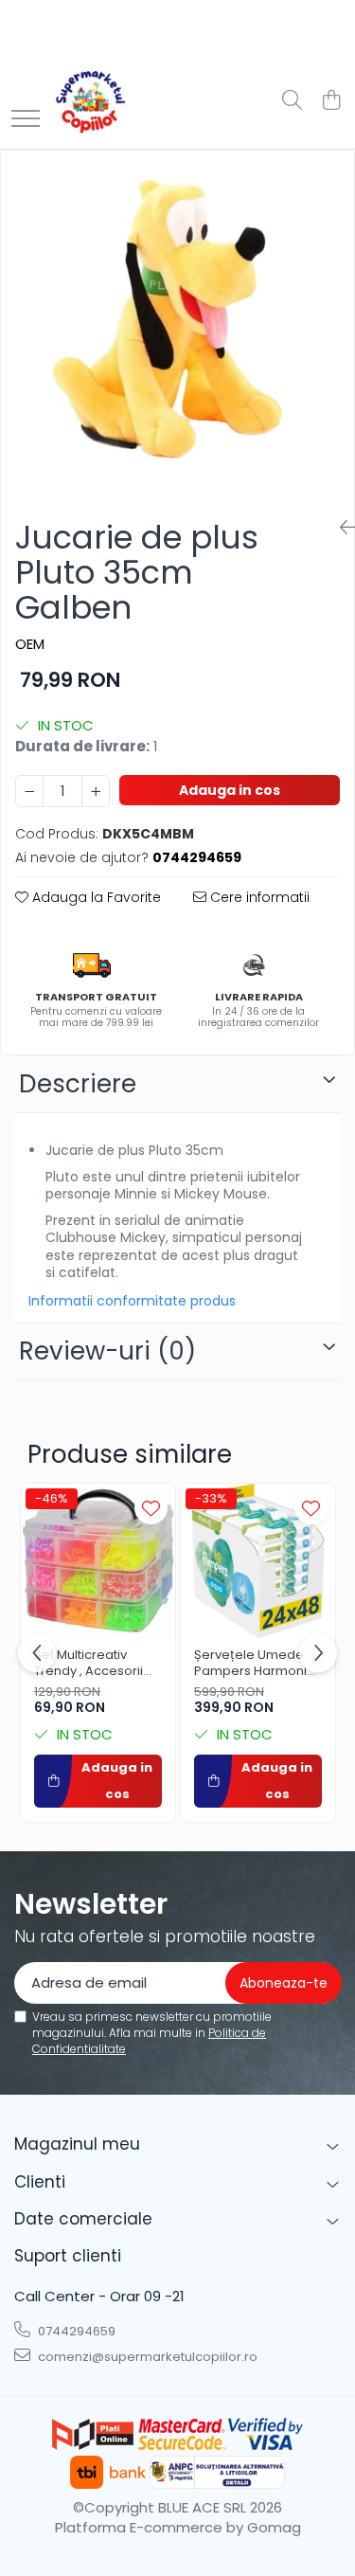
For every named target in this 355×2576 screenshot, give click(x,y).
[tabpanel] (177, 327)
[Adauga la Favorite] (151, 1508)
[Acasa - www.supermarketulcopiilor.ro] (90, 101)
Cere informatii (258, 897)
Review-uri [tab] (107, 1351)
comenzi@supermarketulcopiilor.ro (146, 2357)
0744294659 (75, 2331)
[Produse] (26, 120)
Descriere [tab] (78, 1084)
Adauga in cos (230, 790)
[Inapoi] (340, 528)
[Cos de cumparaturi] (331, 101)
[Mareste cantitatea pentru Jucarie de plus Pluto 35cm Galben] (96, 791)
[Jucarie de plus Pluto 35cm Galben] (177, 327)
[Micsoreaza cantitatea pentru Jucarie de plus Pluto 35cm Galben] (29, 791)
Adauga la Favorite (95, 897)
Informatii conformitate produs (132, 1301)
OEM (30, 644)
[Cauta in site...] (292, 101)
